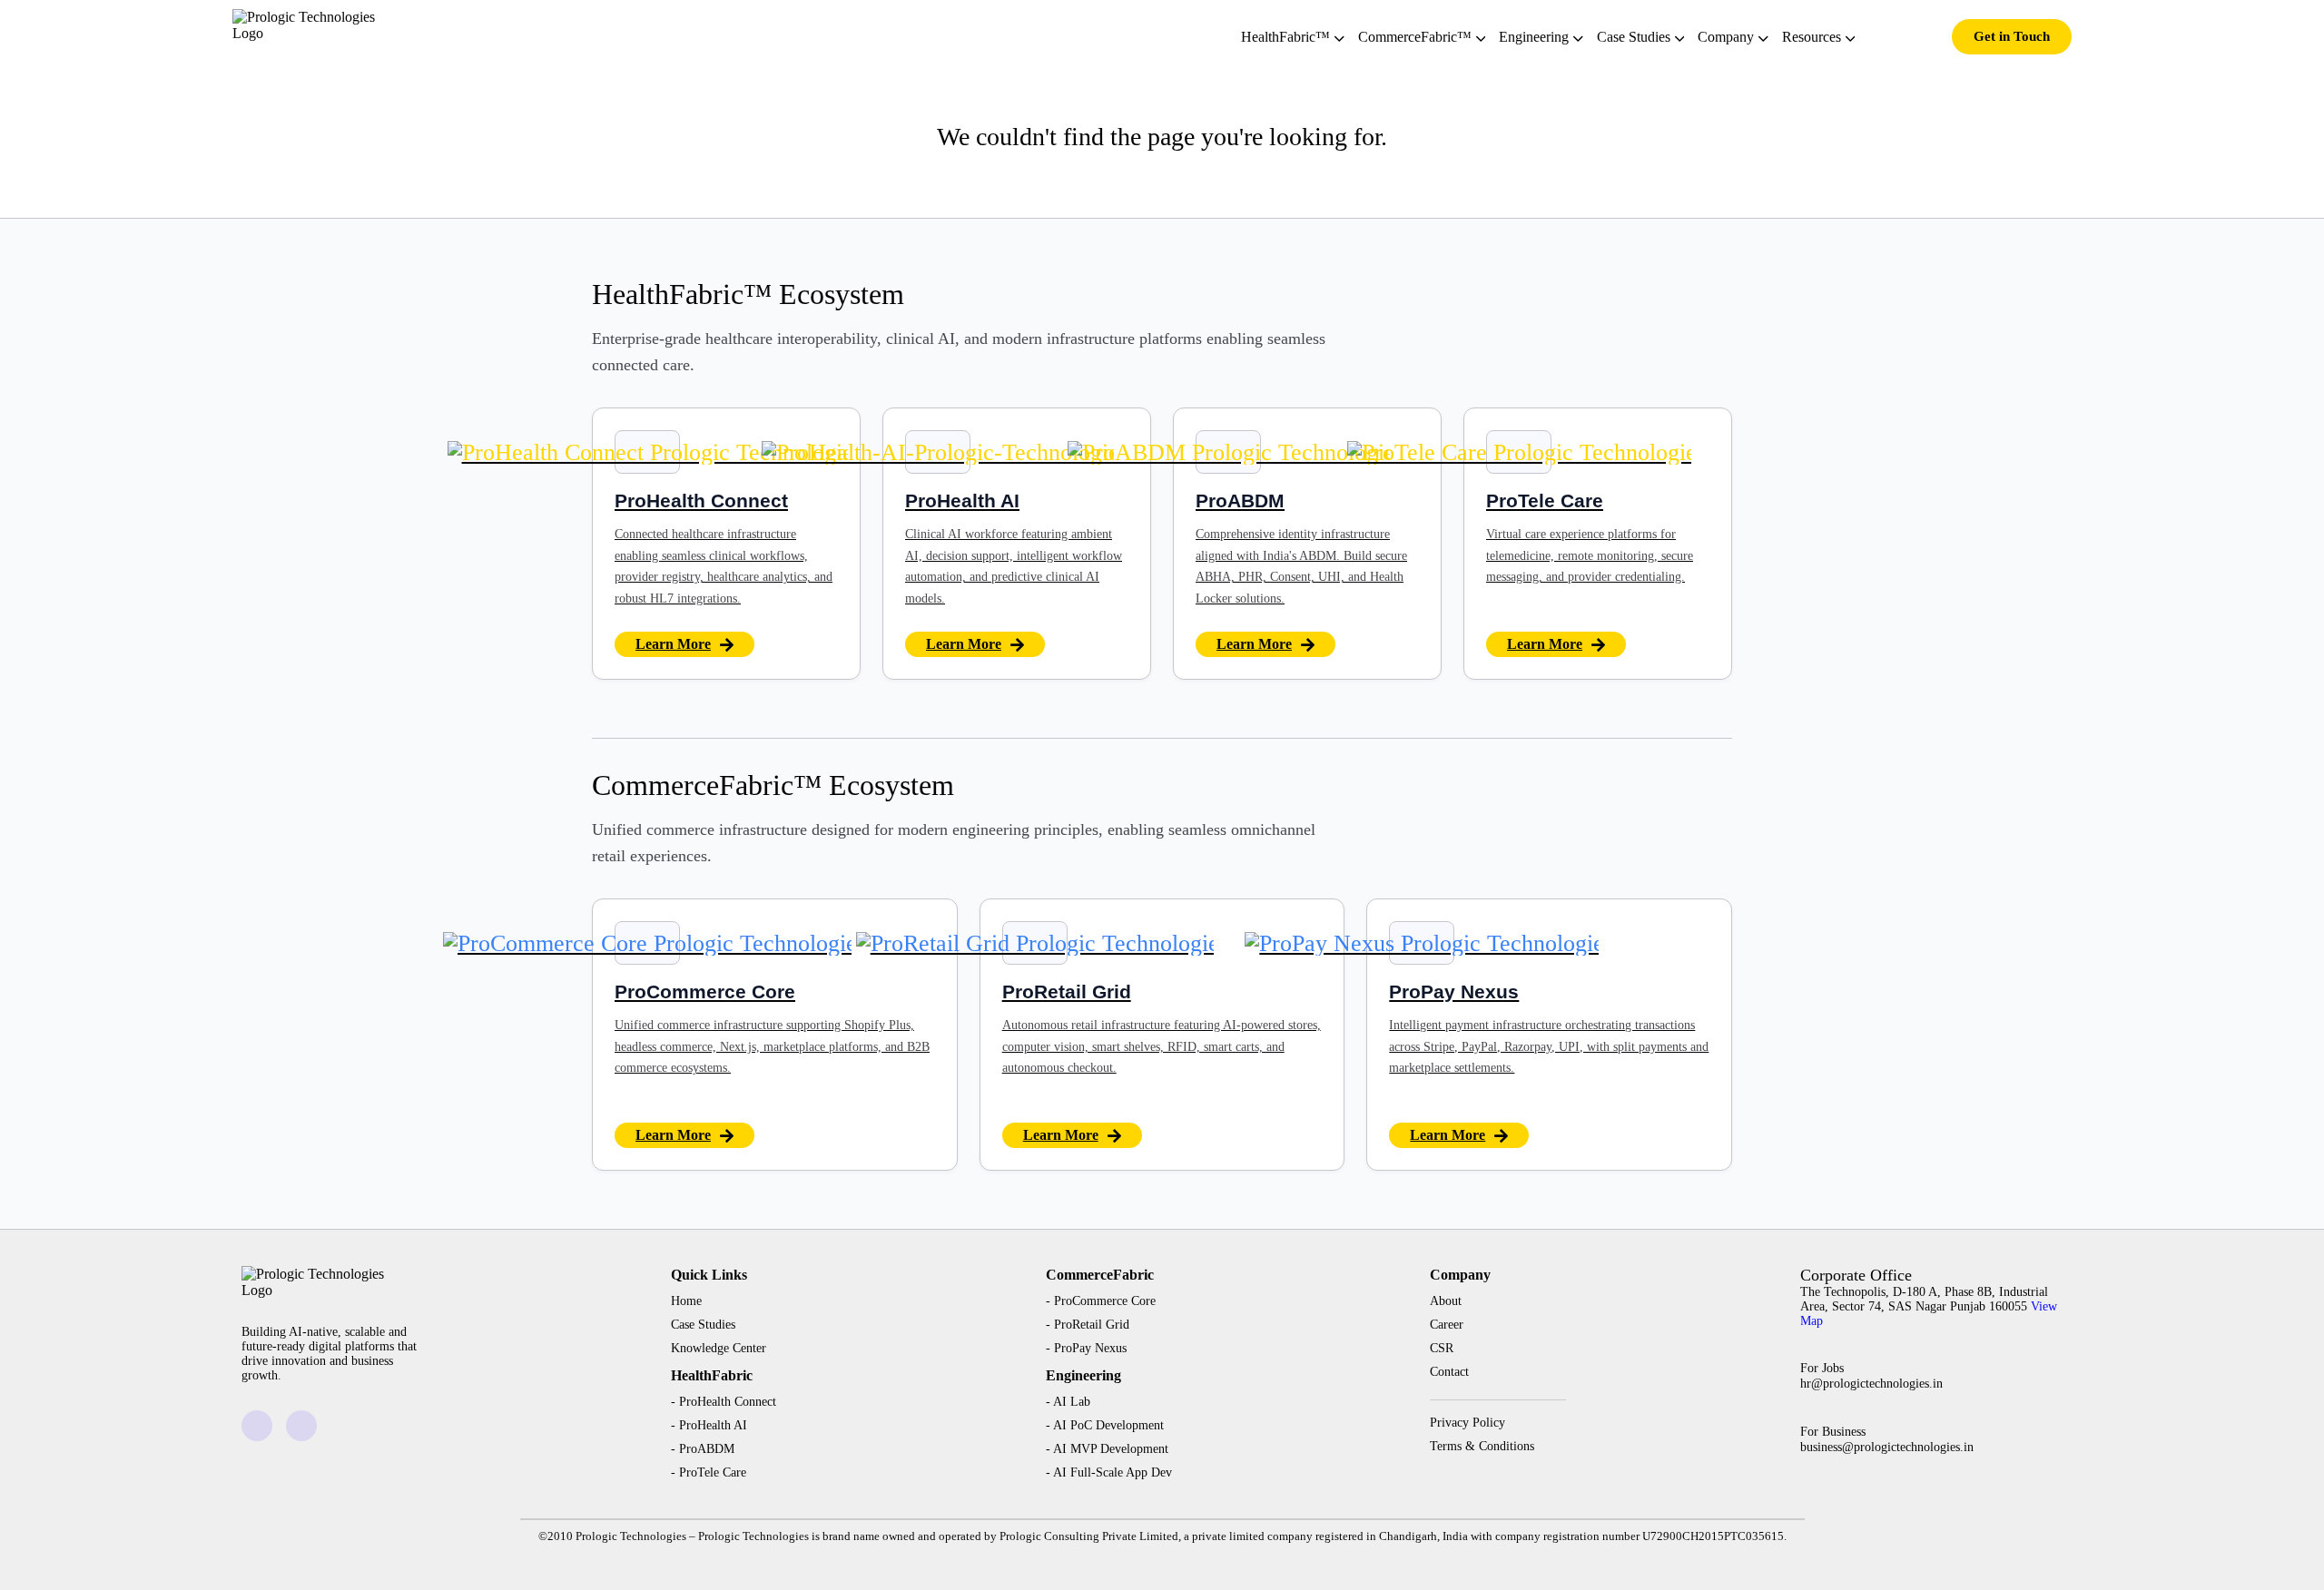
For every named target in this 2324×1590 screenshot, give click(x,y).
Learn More (673, 644)
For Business (1887, 1439)
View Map (1929, 1314)
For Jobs (1871, 1376)
